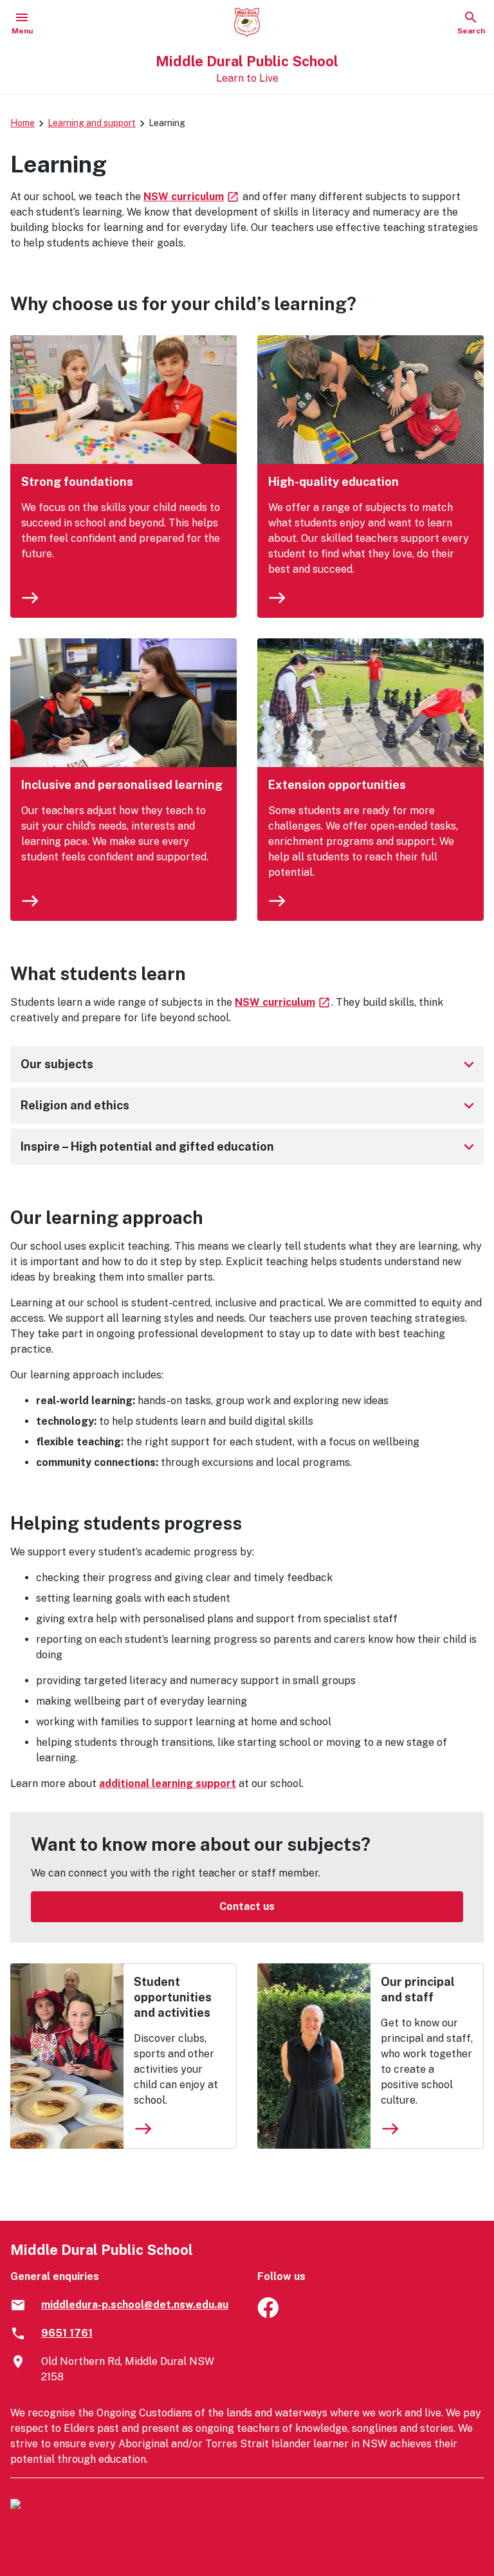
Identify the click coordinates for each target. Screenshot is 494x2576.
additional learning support (168, 1784)
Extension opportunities (337, 785)
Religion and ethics (250, 1106)
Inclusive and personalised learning (122, 785)
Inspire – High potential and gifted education (250, 1147)
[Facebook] (268, 2314)
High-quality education (334, 482)
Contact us (247, 1906)
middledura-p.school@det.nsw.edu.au (135, 2305)
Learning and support (92, 123)
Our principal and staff (418, 1989)
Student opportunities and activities (173, 1997)
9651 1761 (67, 2333)
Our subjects (250, 1064)
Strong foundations (77, 482)
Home (23, 123)
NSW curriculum (192, 197)
